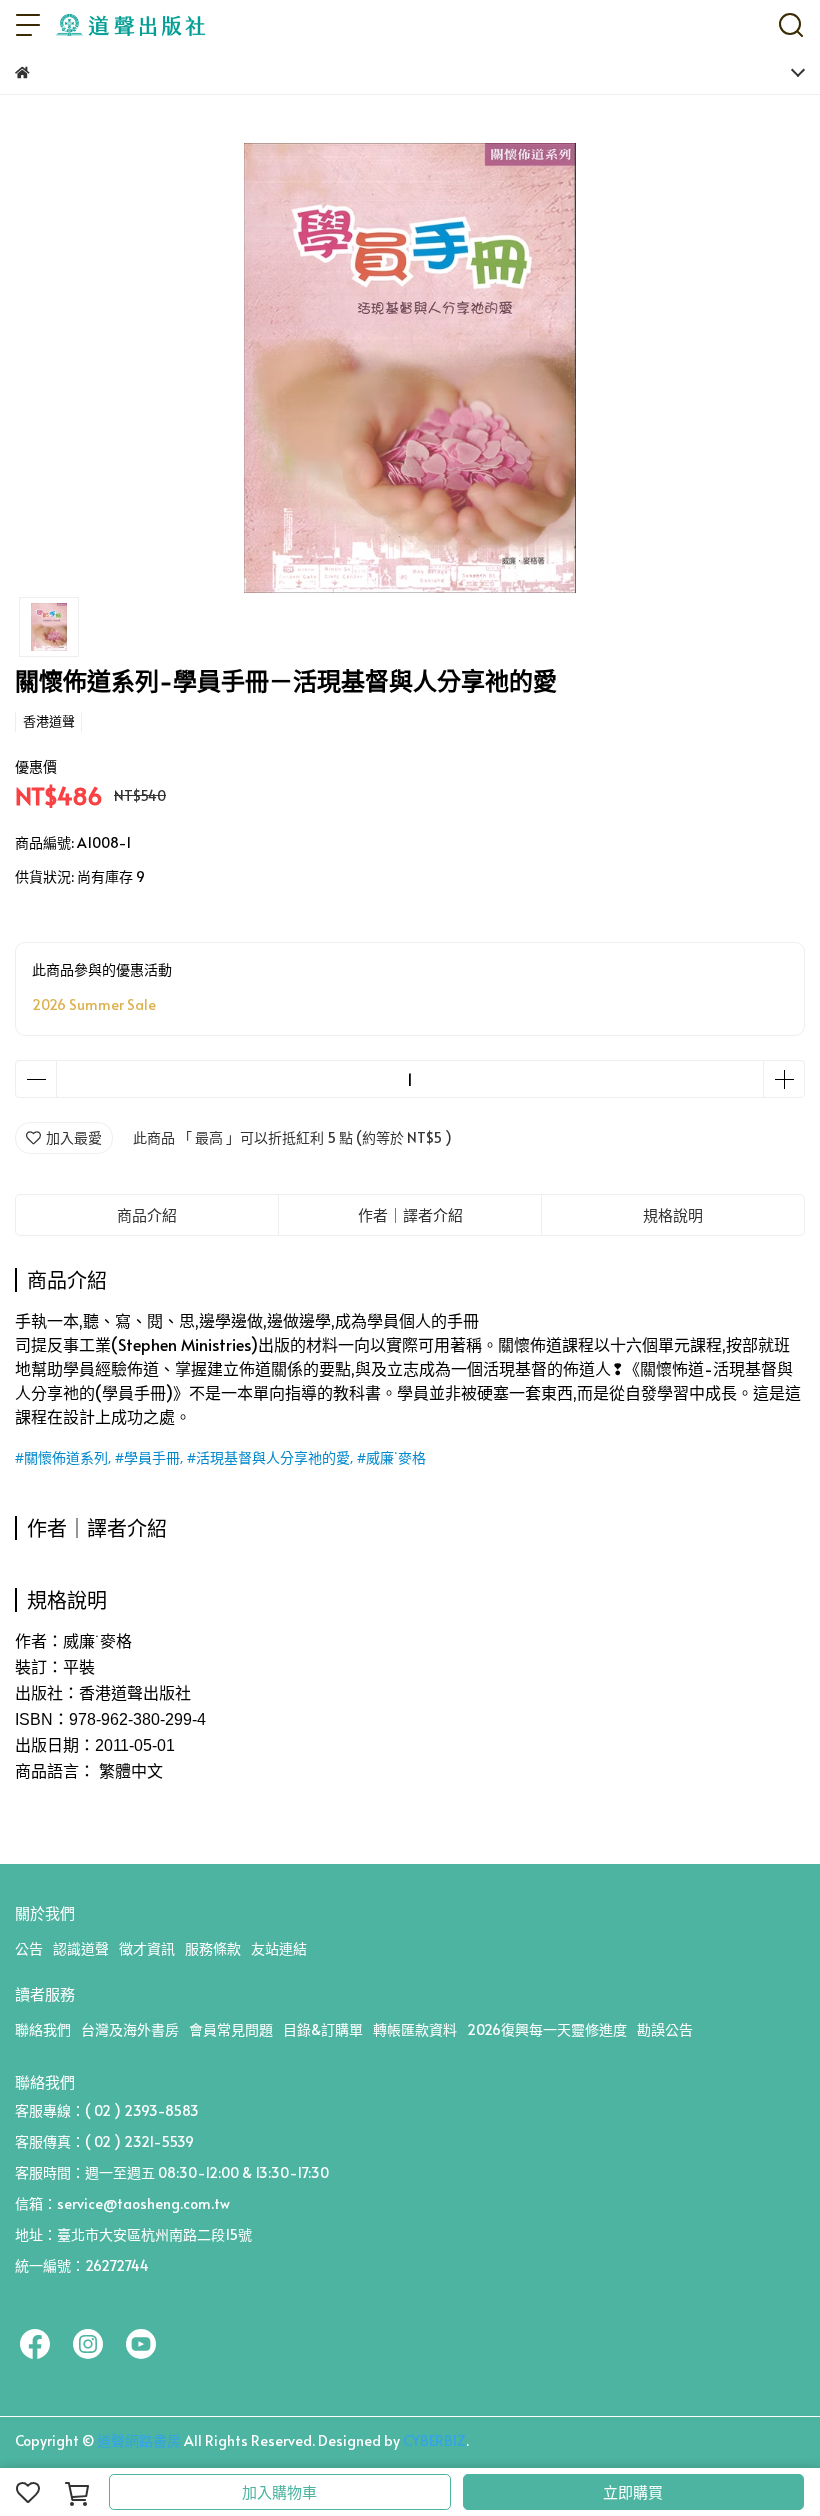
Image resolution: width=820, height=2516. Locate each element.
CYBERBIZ (434, 2440)
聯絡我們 (43, 2029)
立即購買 (633, 2491)
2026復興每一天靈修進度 (547, 2029)
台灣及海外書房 (130, 2029)
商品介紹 (147, 1214)
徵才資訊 (147, 1948)
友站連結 (279, 1948)
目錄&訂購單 (323, 2029)
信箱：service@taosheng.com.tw (122, 2203)
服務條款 (213, 1948)
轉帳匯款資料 (415, 2029)
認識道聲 (81, 1948)
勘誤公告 (665, 2029)
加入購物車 (279, 2491)
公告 (29, 1948)
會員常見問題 (231, 2029)
